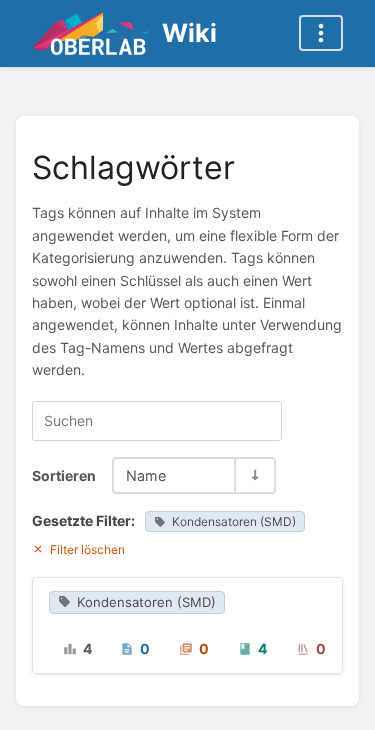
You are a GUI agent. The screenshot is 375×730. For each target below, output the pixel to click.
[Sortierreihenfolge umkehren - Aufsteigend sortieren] (254, 475)
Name (146, 475)
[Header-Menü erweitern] (321, 33)
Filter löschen (87, 549)
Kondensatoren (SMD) (234, 521)
